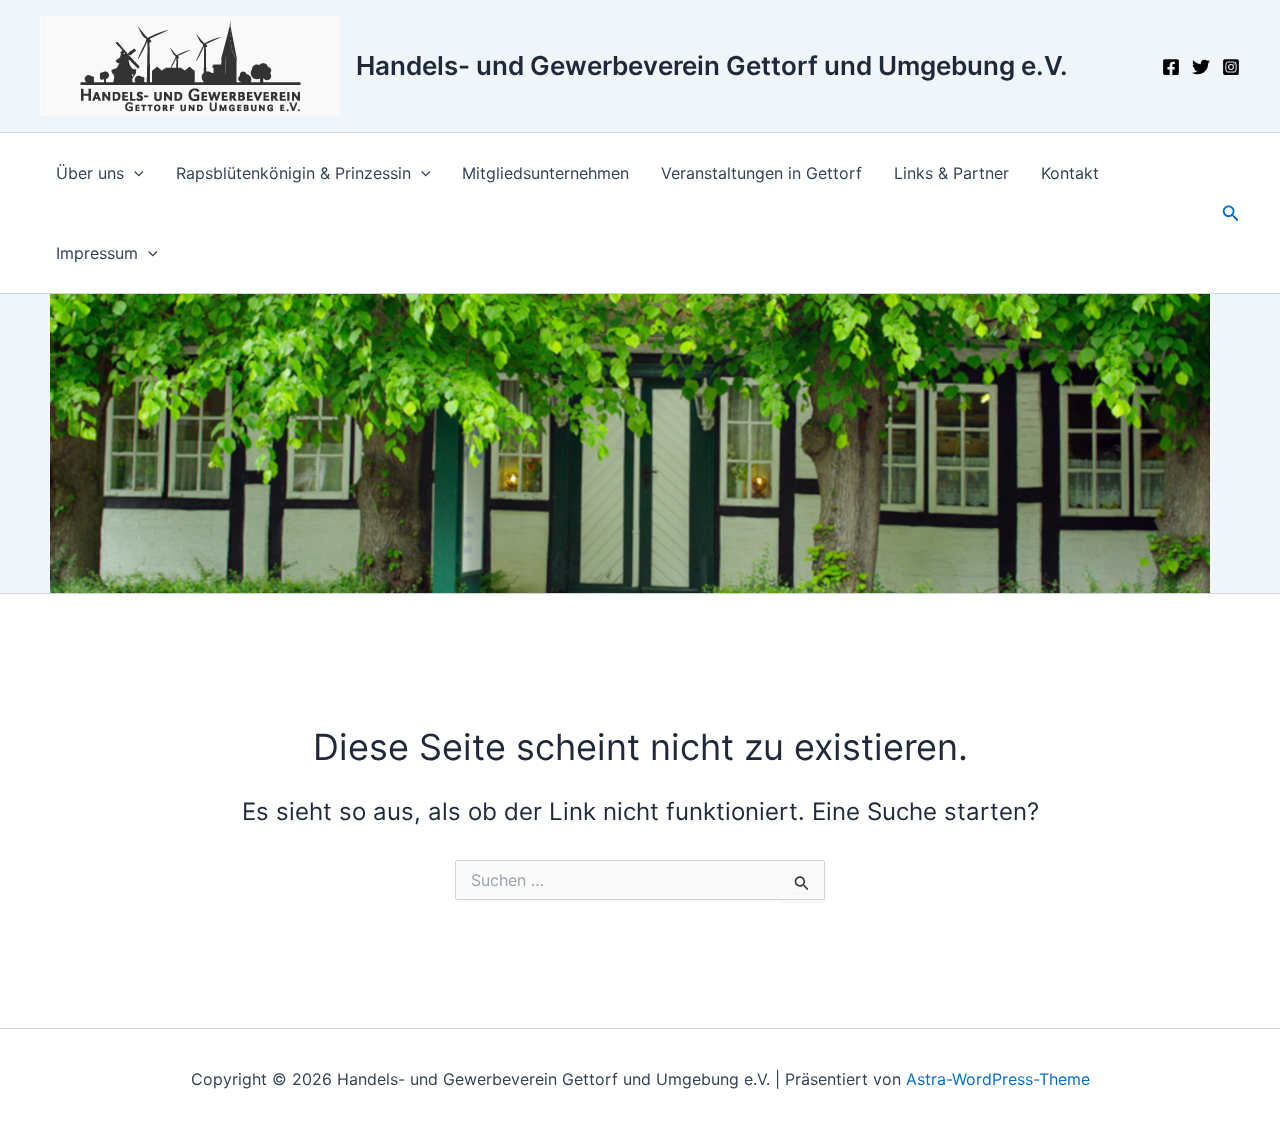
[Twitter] (1201, 67)
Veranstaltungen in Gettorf (761, 173)
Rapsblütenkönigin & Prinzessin (293, 173)
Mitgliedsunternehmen (545, 173)
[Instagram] (1231, 67)
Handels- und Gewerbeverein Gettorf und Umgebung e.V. (712, 65)
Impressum (97, 253)
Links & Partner (951, 173)
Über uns (90, 173)
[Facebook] (1171, 67)
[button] (134, 173)
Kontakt (1070, 173)
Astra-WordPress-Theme (998, 1079)
